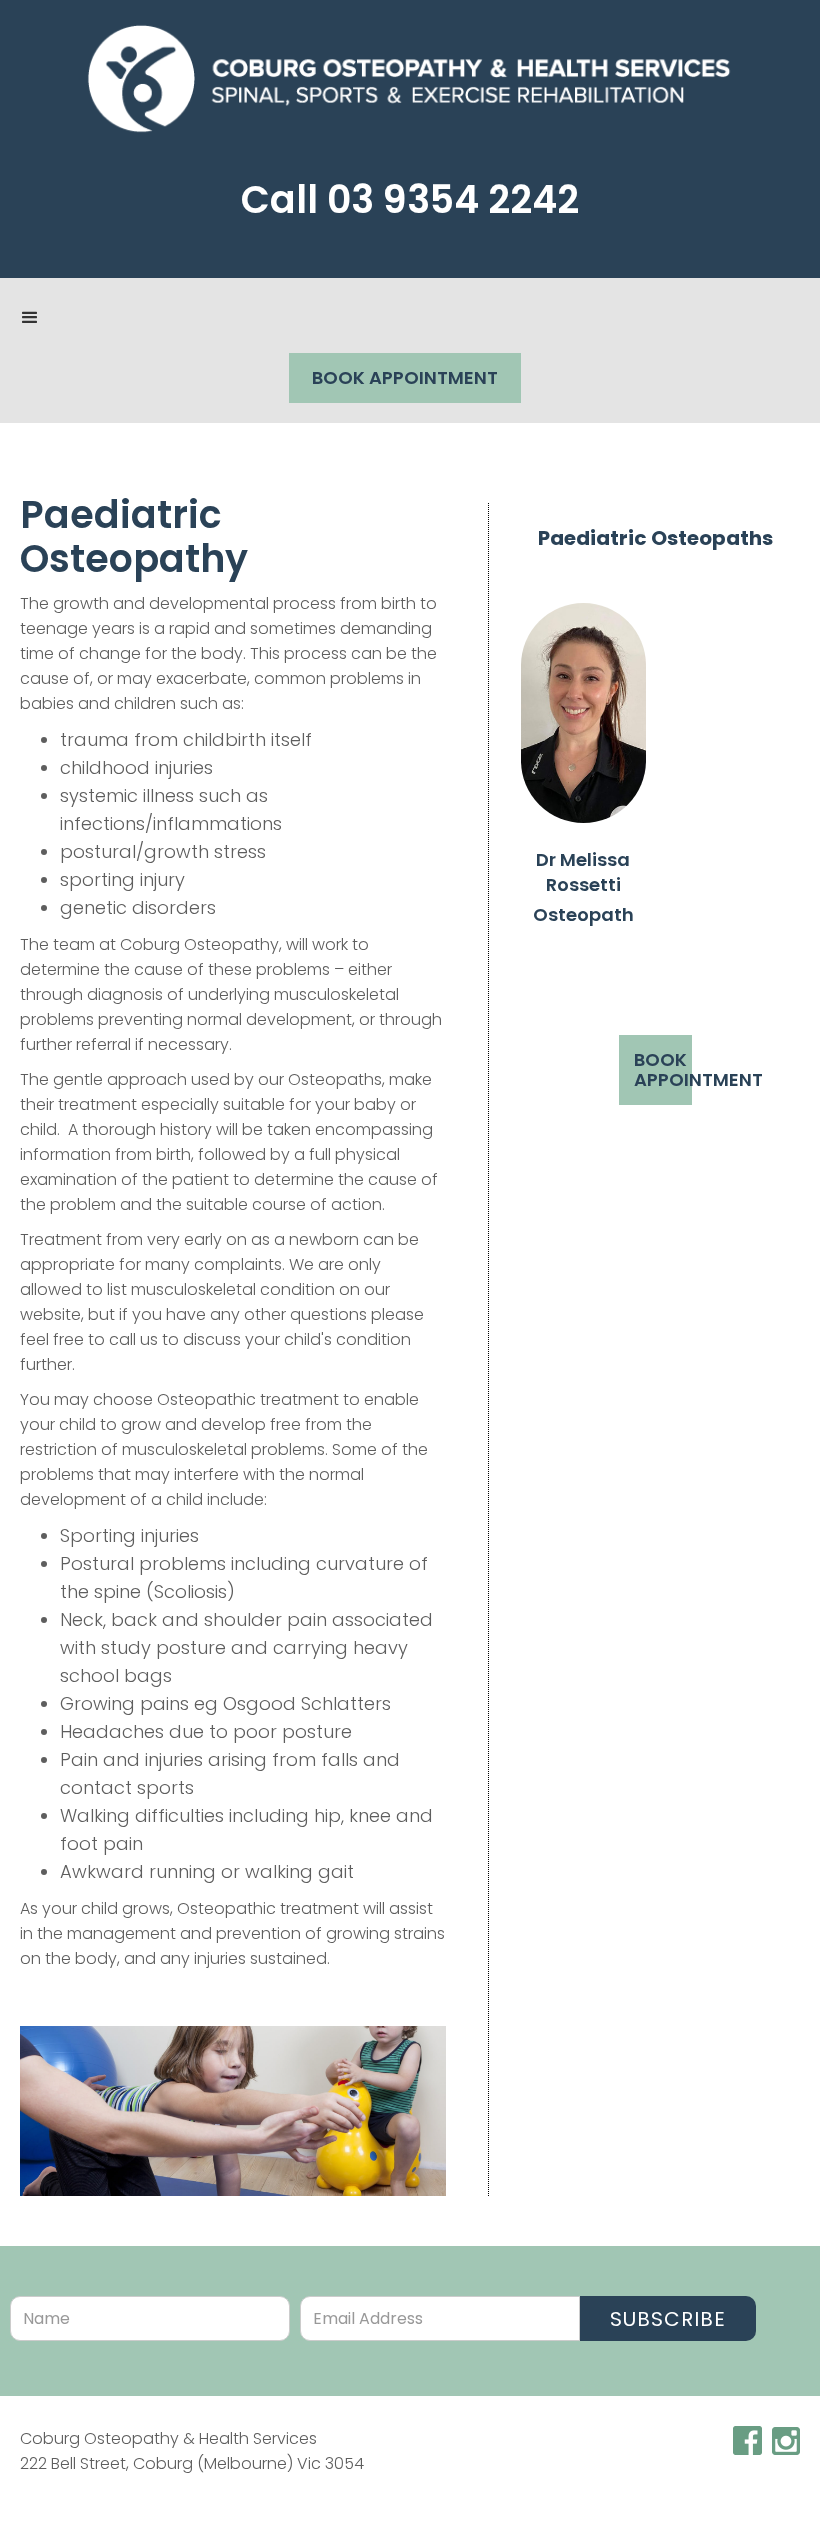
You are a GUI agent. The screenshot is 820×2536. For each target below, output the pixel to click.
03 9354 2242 (453, 199)
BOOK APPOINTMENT (405, 377)
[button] (30, 318)
